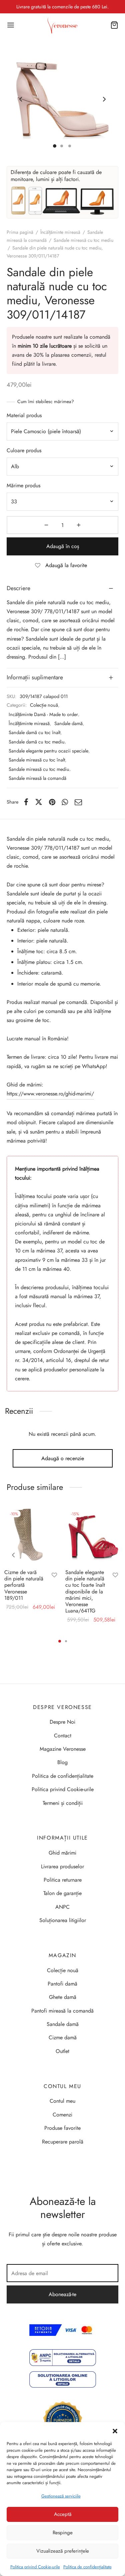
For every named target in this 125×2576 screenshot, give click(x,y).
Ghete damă (63, 1997)
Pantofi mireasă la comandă (62, 2011)
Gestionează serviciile (61, 2496)
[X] (39, 802)
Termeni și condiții (63, 1803)
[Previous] (13, 1555)
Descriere (18, 588)
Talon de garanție (62, 1893)
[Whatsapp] (65, 802)
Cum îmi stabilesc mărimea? (46, 401)
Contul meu (62, 2101)
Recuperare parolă (63, 2142)
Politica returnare (63, 1880)
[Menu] (11, 25)
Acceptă (63, 2514)
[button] (115, 2430)
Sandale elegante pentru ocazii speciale (48, 751)
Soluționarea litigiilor (63, 1920)
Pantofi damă (62, 1984)
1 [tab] (60, 1641)
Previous (21, 100)
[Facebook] (26, 802)
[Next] (112, 1555)
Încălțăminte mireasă (60, 232)
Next (104, 100)
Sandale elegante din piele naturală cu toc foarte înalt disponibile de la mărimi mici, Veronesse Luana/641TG (85, 1591)
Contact (63, 1736)
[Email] (78, 802)
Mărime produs (23, 485)
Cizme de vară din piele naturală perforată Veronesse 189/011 (24, 1585)
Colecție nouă (44, 705)
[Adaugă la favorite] (54, 1576)
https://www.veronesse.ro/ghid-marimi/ (50, 1094)
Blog (62, 1762)
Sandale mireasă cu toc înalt (37, 760)
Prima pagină (20, 232)
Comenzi (62, 2115)
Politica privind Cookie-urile (35, 2567)
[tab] (62, 588)
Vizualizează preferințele (63, 2551)
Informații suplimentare (35, 677)
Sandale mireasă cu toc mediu (83, 240)
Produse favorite (62, 2128)
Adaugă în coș (63, 546)
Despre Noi (62, 1722)
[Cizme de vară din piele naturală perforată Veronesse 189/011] (32, 1536)
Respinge (63, 2533)
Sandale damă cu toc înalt (34, 732)
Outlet (62, 2051)
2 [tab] (66, 1641)
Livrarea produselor (62, 1866)
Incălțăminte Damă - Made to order (43, 714)
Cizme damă (63, 2037)
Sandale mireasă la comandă (37, 778)
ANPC (62, 1907)
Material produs (24, 415)
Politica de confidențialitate (87, 2567)
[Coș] (114, 25)
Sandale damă (68, 723)
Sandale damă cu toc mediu (37, 742)
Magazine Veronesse (63, 1749)
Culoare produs (24, 450)
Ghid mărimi (62, 1853)
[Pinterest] (52, 802)
